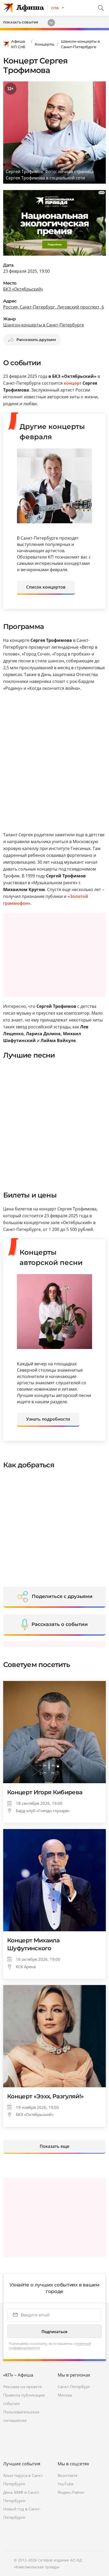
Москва (65, 2395)
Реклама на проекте (22, 2387)
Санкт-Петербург (74, 2387)
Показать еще (54, 2146)
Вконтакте (68, 2475)
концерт (73, 383)
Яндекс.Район (71, 2492)
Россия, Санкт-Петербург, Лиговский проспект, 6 (54, 307)
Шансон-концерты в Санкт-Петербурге (80, 44)
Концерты (44, 44)
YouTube (66, 2484)
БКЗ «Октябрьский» (23, 289)
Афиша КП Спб (18, 44)
